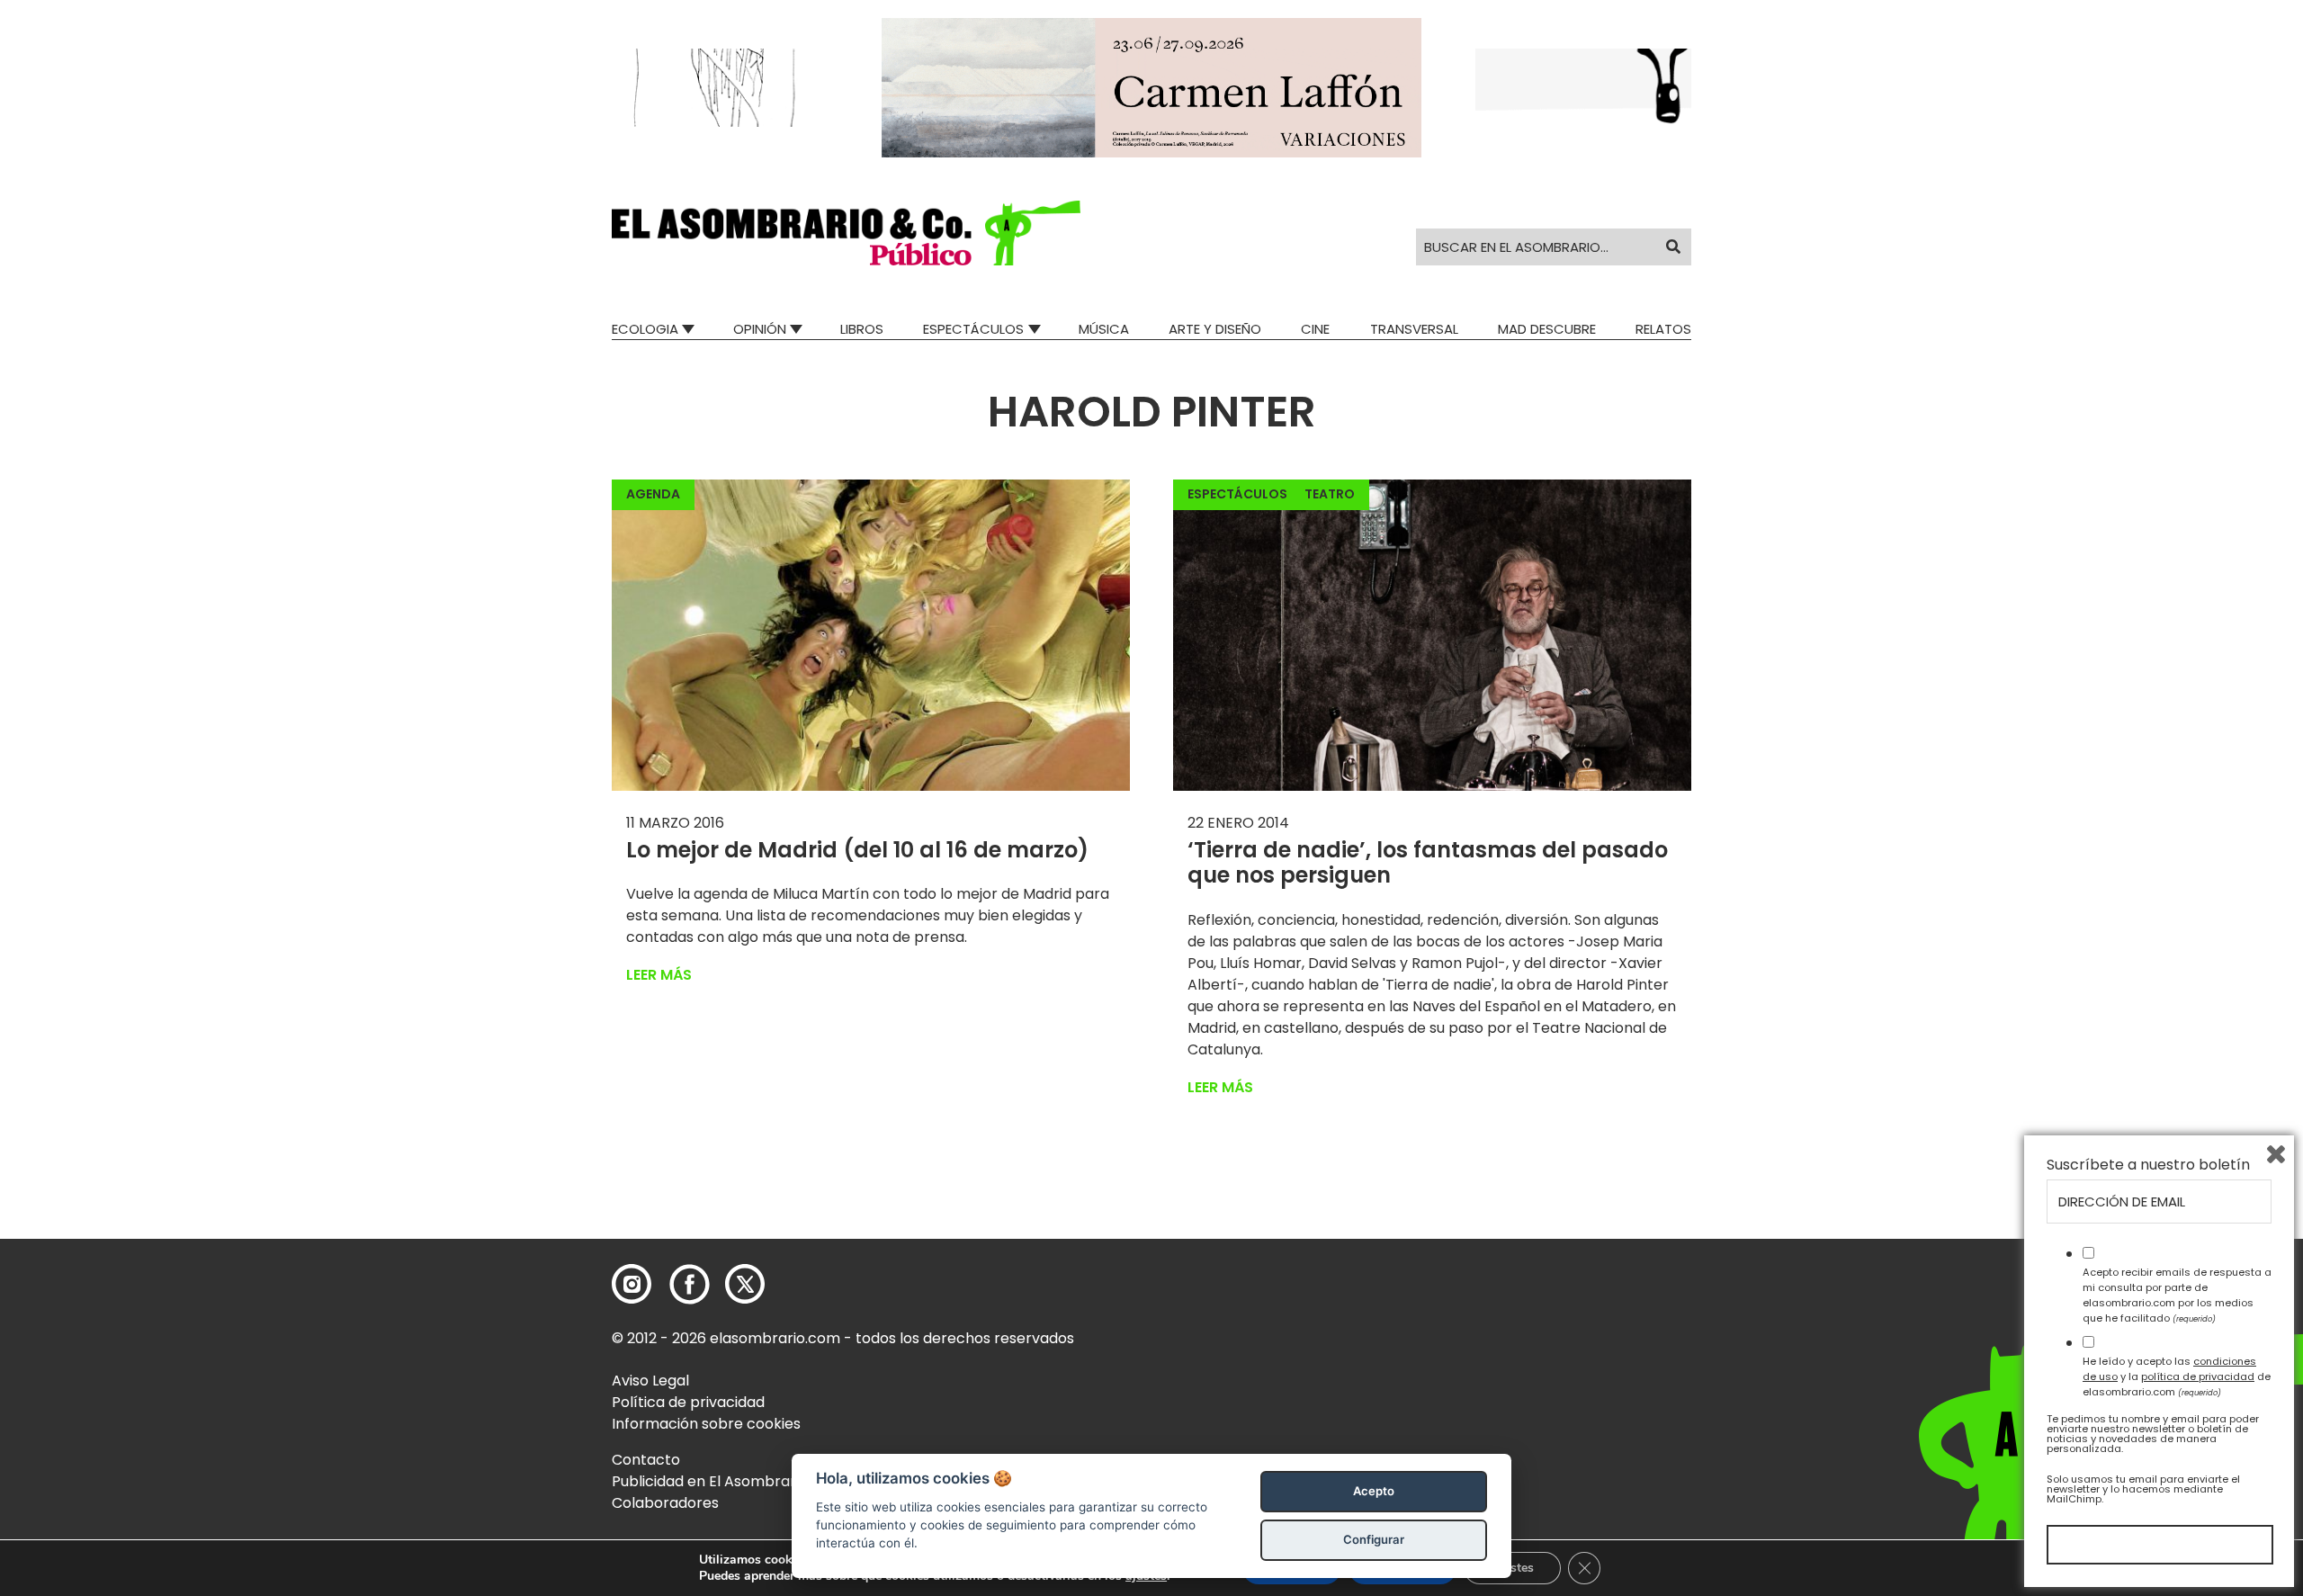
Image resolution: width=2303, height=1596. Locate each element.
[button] (846, 233)
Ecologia (645, 329)
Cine (1315, 329)
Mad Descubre (1547, 329)
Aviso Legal (650, 1381)
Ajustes (1512, 1568)
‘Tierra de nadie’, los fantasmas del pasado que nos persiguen (1428, 863)
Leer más (659, 975)
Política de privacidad (688, 1402)
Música (1104, 329)
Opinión (760, 329)
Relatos (1663, 329)
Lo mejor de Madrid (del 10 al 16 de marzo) (857, 850)
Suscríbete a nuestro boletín (2148, 1165)
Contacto (646, 1460)
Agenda (653, 494)
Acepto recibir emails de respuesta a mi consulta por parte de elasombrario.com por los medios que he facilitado (2177, 1295)
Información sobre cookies (706, 1424)
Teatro (1330, 494)
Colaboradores (665, 1503)
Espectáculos (973, 329)
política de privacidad (2198, 1376)
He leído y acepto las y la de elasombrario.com (2177, 1376)
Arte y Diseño (1215, 329)
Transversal (1414, 329)
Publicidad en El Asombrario (710, 1481)
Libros (862, 329)
